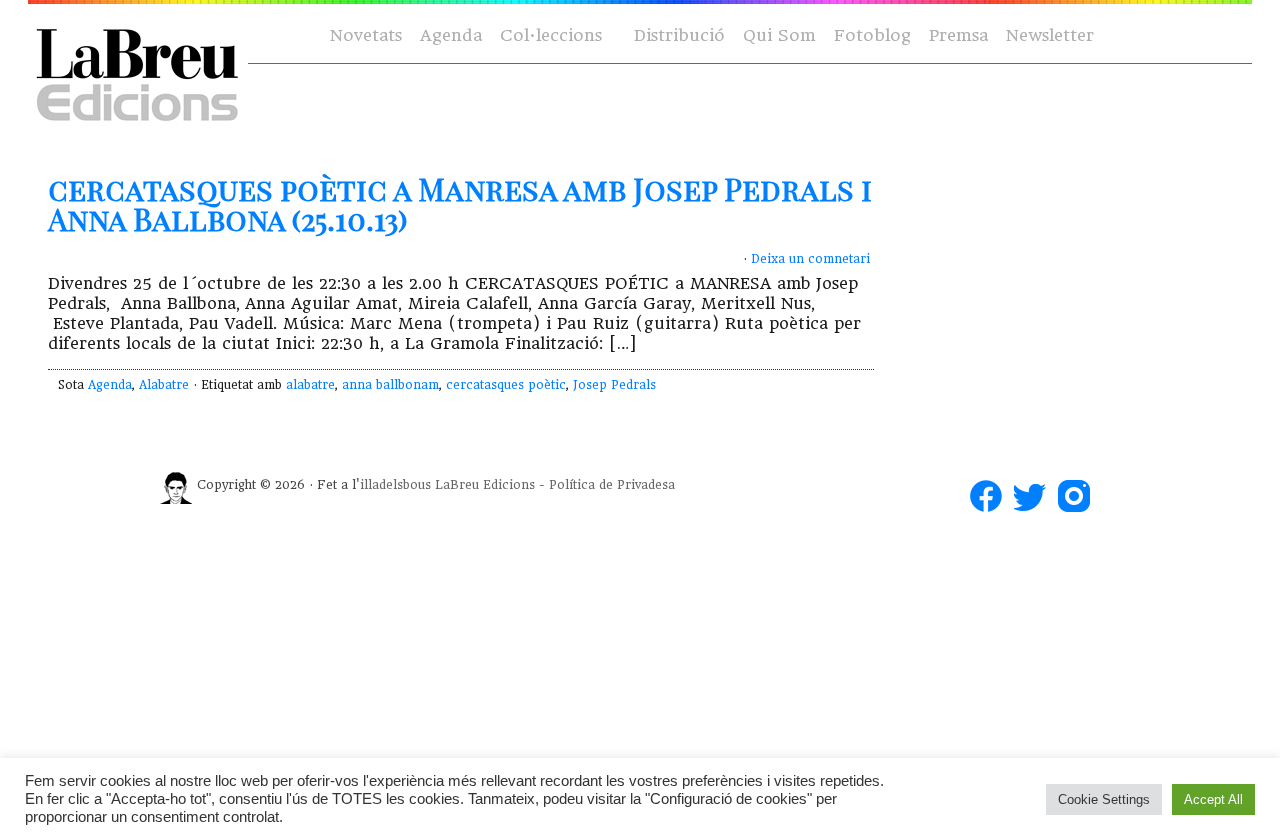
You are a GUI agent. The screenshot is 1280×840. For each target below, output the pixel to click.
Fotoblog (872, 35)
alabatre (310, 385)
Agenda (451, 35)
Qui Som (779, 35)
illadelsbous (395, 485)
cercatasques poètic (506, 385)
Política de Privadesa (612, 485)
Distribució (679, 35)
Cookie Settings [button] (1104, 799)
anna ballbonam (390, 385)
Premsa (958, 35)
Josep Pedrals (614, 385)
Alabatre (164, 385)
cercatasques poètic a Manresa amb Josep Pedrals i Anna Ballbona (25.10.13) (460, 204)
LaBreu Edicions (485, 485)
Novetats (366, 35)
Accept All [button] (1213, 799)
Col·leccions (549, 36)
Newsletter (1050, 35)
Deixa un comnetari (810, 259)
